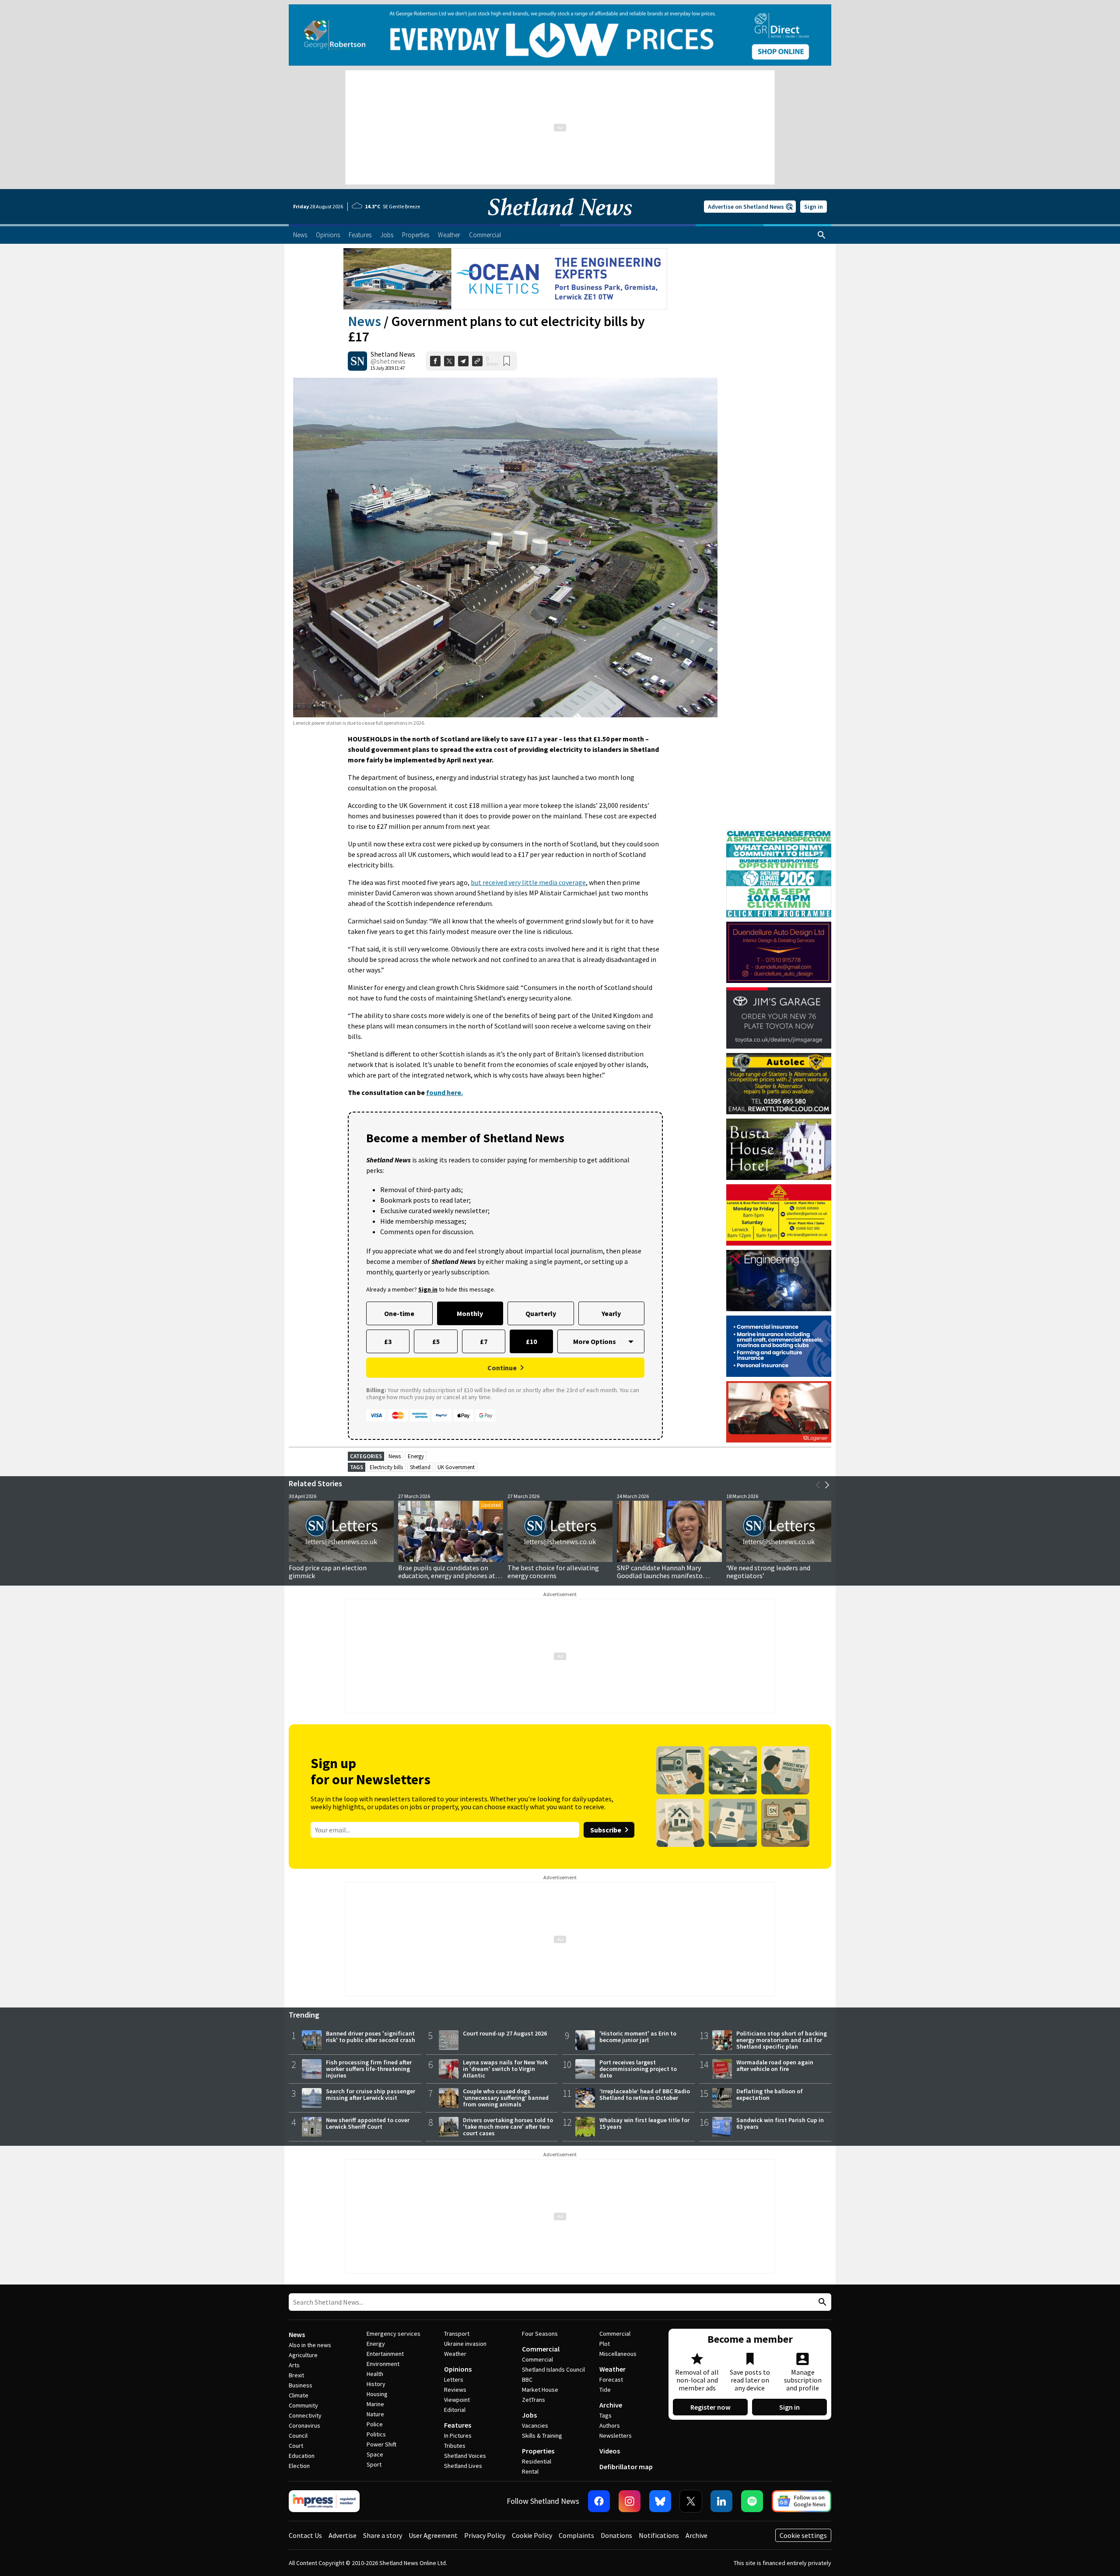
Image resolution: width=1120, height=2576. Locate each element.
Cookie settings (803, 2535)
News (364, 321)
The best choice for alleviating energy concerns (553, 1572)
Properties (538, 2451)
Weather (455, 2354)
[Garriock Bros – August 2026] (779, 1215)
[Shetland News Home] (560, 221)
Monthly (470, 1313)
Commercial (541, 2349)
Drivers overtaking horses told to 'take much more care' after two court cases (508, 2127)
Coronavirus (304, 2425)
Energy (416, 1456)
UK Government (456, 1467)
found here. (444, 1092)
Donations (616, 2535)
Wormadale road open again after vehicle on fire (775, 2065)
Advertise (343, 2535)
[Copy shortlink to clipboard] (477, 361)
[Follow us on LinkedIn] (721, 2501)
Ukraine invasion (465, 2344)
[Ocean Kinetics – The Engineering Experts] (505, 279)
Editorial (455, 2410)
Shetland (420, 1467)
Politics (376, 2434)
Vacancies (535, 2425)
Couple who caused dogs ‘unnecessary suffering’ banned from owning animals (506, 2098)
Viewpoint (457, 2400)
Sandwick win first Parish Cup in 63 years (780, 2123)
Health (375, 2374)
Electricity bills (386, 1467)
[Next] (827, 1485)
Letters (454, 2379)
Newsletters (616, 2436)
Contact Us (305, 2535)
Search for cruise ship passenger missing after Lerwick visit (371, 2094)
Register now (710, 2407)
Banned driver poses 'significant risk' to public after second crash (371, 2037)
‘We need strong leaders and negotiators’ (768, 1572)
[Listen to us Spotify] (752, 2501)
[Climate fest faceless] (779, 834)
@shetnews (388, 361)
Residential (537, 2461)
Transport (457, 2334)
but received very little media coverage (528, 882)
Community (303, 2405)
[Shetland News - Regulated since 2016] (324, 2501)
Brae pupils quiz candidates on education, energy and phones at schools (447, 1576)
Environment (383, 2364)
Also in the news (310, 2345)
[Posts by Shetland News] (357, 361)
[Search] (822, 235)
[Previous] (818, 1485)
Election (299, 2466)
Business (301, 2385)
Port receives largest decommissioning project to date (638, 2069)
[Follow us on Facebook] (599, 2501)
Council (298, 2436)
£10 (531, 1341)
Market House (540, 2390)
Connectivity (305, 2415)
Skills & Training (542, 2436)
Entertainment (385, 2354)
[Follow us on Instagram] (630, 2501)
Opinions (458, 2369)
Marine (375, 2404)
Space (375, 2454)
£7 (484, 1341)
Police (375, 2424)
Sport (374, 2464)
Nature (375, 2414)
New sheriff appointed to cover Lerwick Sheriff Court (368, 2123)
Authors (610, 2425)
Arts (294, 2365)
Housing (377, 2394)
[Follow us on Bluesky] (660, 2501)
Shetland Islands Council (553, 2369)
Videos (610, 2451)
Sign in (814, 207)
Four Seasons (540, 2334)
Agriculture (303, 2355)
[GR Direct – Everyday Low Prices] (560, 35)
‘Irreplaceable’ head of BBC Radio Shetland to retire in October (645, 2094)
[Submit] (821, 2302)
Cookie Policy (532, 2535)
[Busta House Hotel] (779, 1149)
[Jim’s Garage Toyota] (779, 1018)
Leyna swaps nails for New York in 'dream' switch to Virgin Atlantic (505, 2069)
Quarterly (541, 1313)
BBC (527, 2379)
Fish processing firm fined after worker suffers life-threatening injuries (369, 2069)
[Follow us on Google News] (801, 2501)
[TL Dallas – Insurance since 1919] (779, 1346)
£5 (436, 1341)
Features (458, 2425)
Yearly (611, 1313)
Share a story (383, 2535)
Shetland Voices (465, 2456)
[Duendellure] (779, 952)
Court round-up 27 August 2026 (505, 2033)
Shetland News (393, 354)
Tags (605, 2415)
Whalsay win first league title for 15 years (644, 2123)
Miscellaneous (618, 2354)
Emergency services (394, 2334)
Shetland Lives (463, 2466)
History (376, 2384)
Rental (530, 2471)
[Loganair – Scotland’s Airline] (779, 1412)
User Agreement (433, 2535)
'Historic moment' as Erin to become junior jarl (638, 2037)
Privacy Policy (485, 2535)
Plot (605, 2344)
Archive (611, 2405)
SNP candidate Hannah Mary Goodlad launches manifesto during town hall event (660, 1576)
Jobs (529, 2415)
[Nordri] (779, 1281)
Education (302, 2456)
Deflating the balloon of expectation (770, 2094)
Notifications (659, 2535)
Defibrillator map (626, 2467)
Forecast (611, 2379)
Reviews (455, 2390)
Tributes (455, 2446)
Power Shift (381, 2444)
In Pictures (458, 2436)
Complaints (576, 2535)
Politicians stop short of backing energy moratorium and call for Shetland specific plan (782, 2040)
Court (296, 2446)
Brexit (296, 2375)
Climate (299, 2395)
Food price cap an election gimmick (328, 1572)
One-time (399, 1313)
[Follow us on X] (691, 2501)
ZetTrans (534, 2400)
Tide (605, 2390)
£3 (388, 1341)
